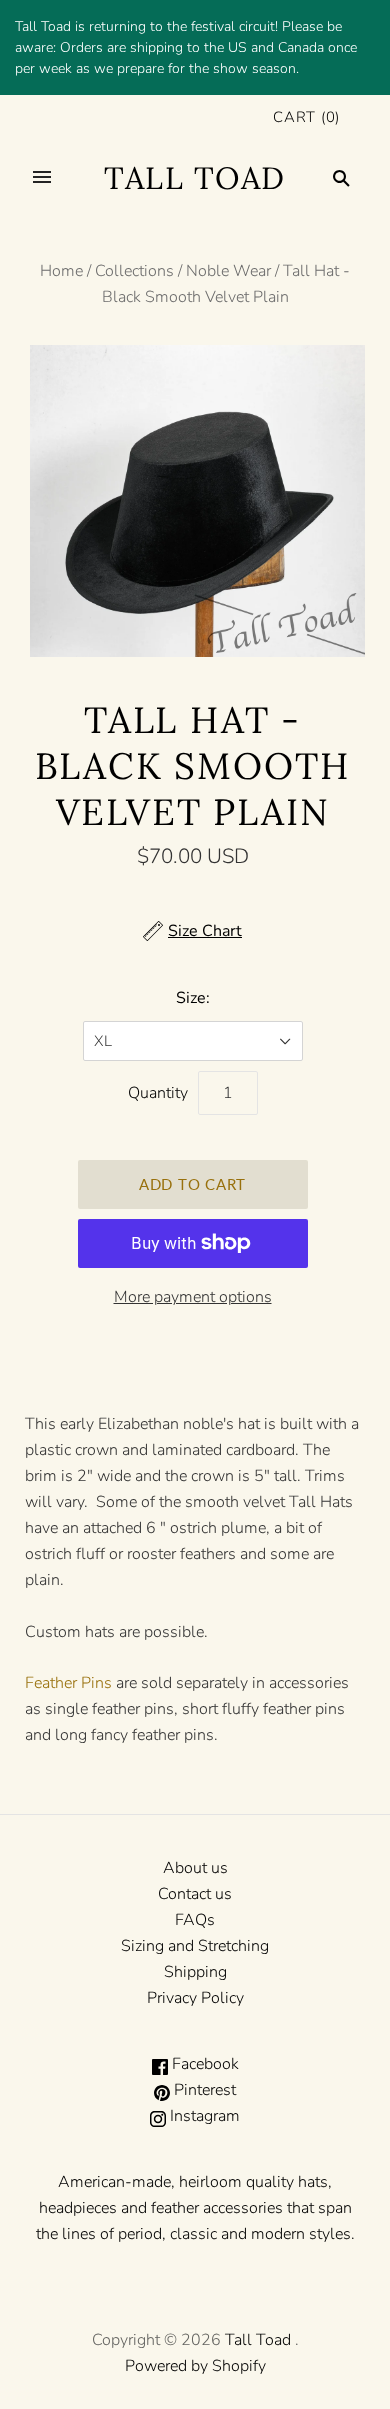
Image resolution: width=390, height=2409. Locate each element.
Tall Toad (258, 2340)
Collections (134, 271)
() (306, 117)
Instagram (203, 2116)
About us (195, 1868)
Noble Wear (228, 271)
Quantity (158, 1093)
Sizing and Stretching (195, 1946)
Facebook (203, 2064)
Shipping (195, 1972)
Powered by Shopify (195, 2366)
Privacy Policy (195, 1998)
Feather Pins (68, 1683)
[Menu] (42, 178)
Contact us (195, 1894)
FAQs (195, 1920)
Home (61, 271)
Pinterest (203, 2090)
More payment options (193, 1297)
